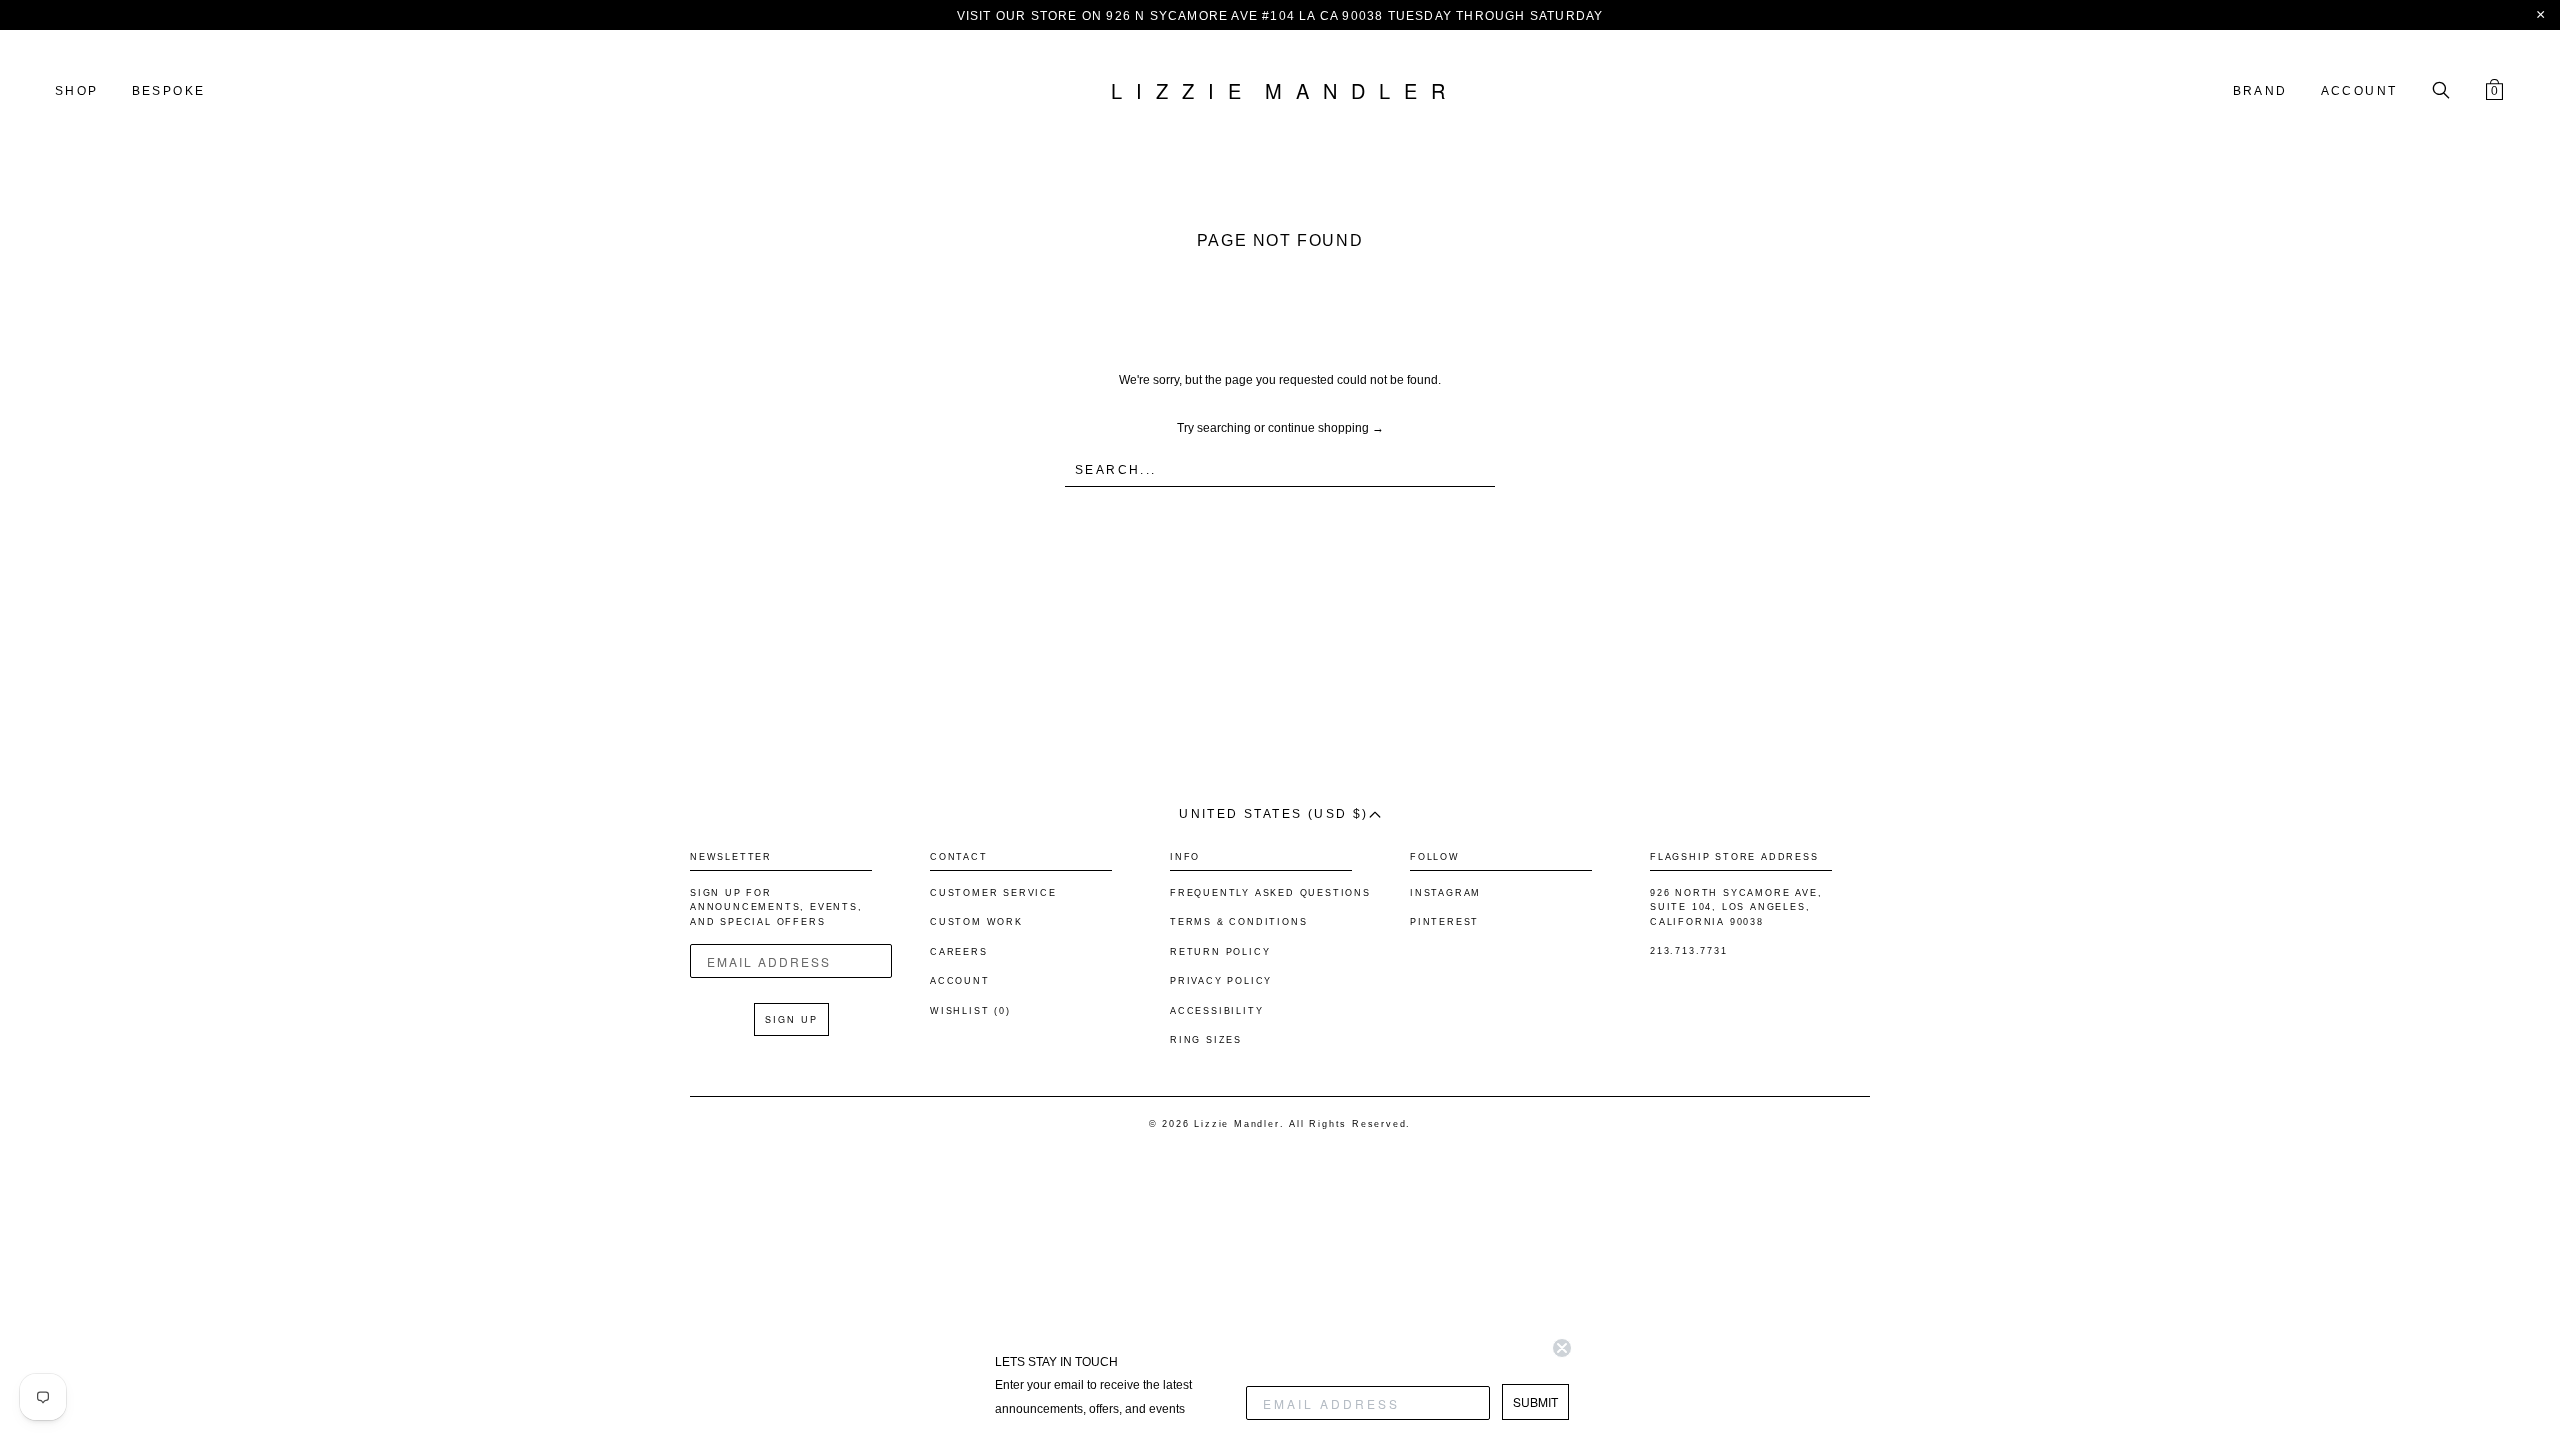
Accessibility (1216, 1011)
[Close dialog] (1562, 1348)
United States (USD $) (1273, 814)
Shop (77, 91)
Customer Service (993, 893)
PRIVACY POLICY (1221, 981)
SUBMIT (1535, 1401)
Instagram (1445, 893)
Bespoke (169, 91)
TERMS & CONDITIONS (1238, 922)
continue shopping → (1326, 428)
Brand (2260, 91)
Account (2359, 91)
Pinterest (1444, 922)
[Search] (2441, 92)
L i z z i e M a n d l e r (1280, 92)
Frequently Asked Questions (1270, 893)
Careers (959, 952)
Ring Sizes (1206, 1040)
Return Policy (1220, 952)
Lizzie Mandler (1236, 1124)
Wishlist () (970, 1011)
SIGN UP (791, 1019)
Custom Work (976, 922)
